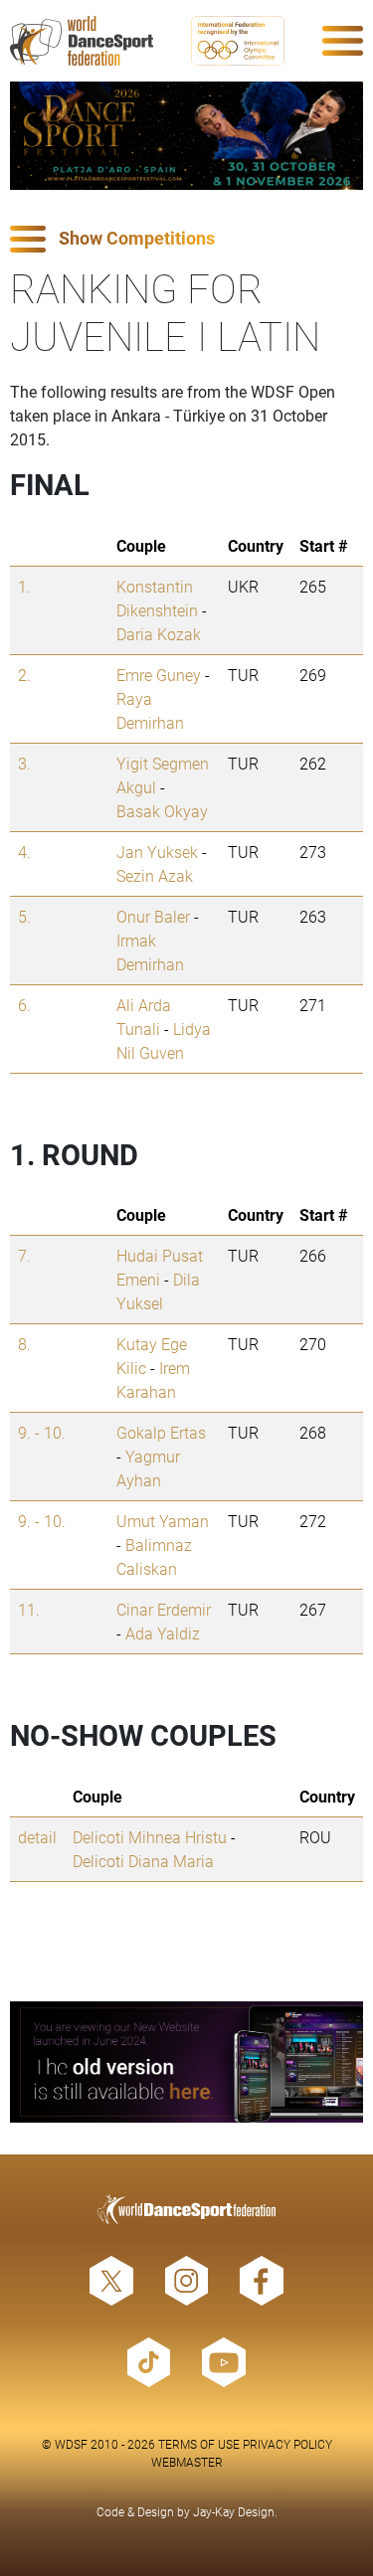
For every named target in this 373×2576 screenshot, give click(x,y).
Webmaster (187, 2462)
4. (24, 852)
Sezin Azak (155, 875)
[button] (186, 239)
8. (24, 1344)
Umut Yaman (163, 1521)
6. (24, 1005)
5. (24, 916)
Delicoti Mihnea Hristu (150, 1837)
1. (24, 586)
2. (24, 675)
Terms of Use (199, 2444)
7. (24, 1255)
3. (24, 763)
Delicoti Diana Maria (143, 1861)
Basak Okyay (162, 811)
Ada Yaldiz (163, 1633)
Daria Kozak (159, 634)
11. (29, 1609)
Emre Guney (159, 675)
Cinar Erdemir (164, 1609)
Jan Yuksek (157, 852)
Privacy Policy (287, 2444)
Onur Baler (153, 916)
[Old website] (186, 2062)
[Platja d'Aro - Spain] (186, 136)
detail (37, 1837)
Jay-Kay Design (234, 2511)
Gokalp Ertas (161, 1432)
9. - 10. (42, 1432)
